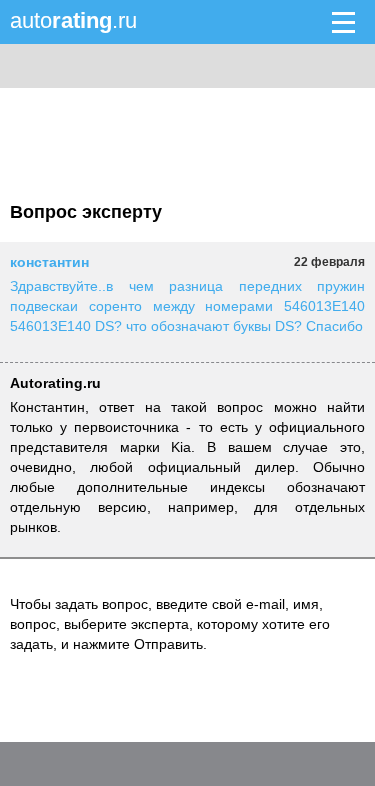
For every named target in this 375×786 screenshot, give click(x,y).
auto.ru (73, 20)
